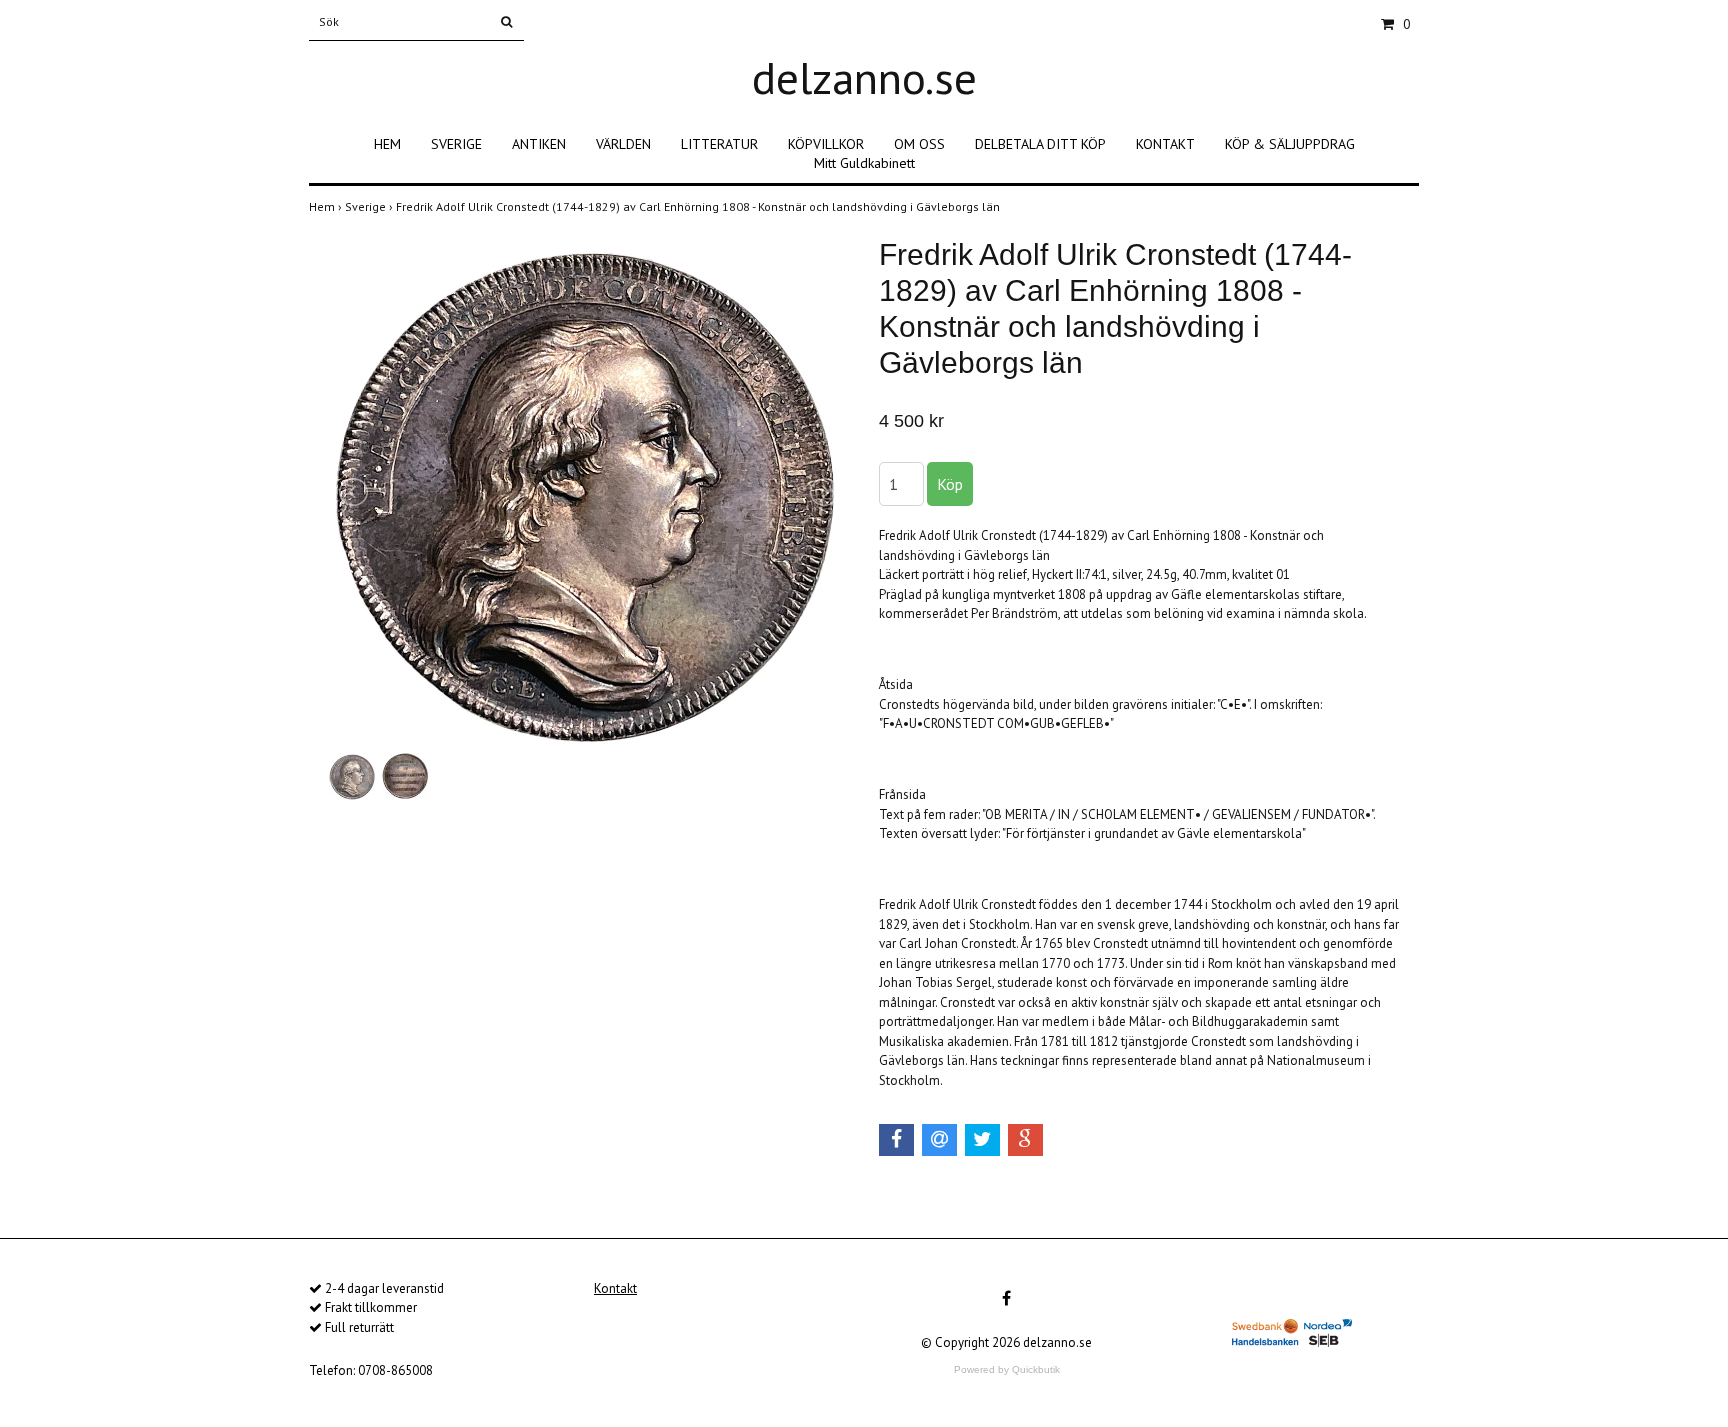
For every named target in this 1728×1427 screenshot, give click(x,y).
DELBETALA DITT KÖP (1040, 144)
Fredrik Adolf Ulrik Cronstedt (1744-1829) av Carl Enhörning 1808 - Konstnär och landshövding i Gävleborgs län (699, 206)
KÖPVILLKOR (826, 144)
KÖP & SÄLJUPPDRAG (1290, 144)
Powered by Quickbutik (1007, 1369)
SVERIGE (456, 144)
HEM (387, 144)
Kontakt (615, 1288)
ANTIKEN (539, 144)
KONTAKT (1165, 144)
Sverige (370, 206)
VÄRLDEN (623, 144)
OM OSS (919, 144)
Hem (327, 206)
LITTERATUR (719, 144)
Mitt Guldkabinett (864, 163)
